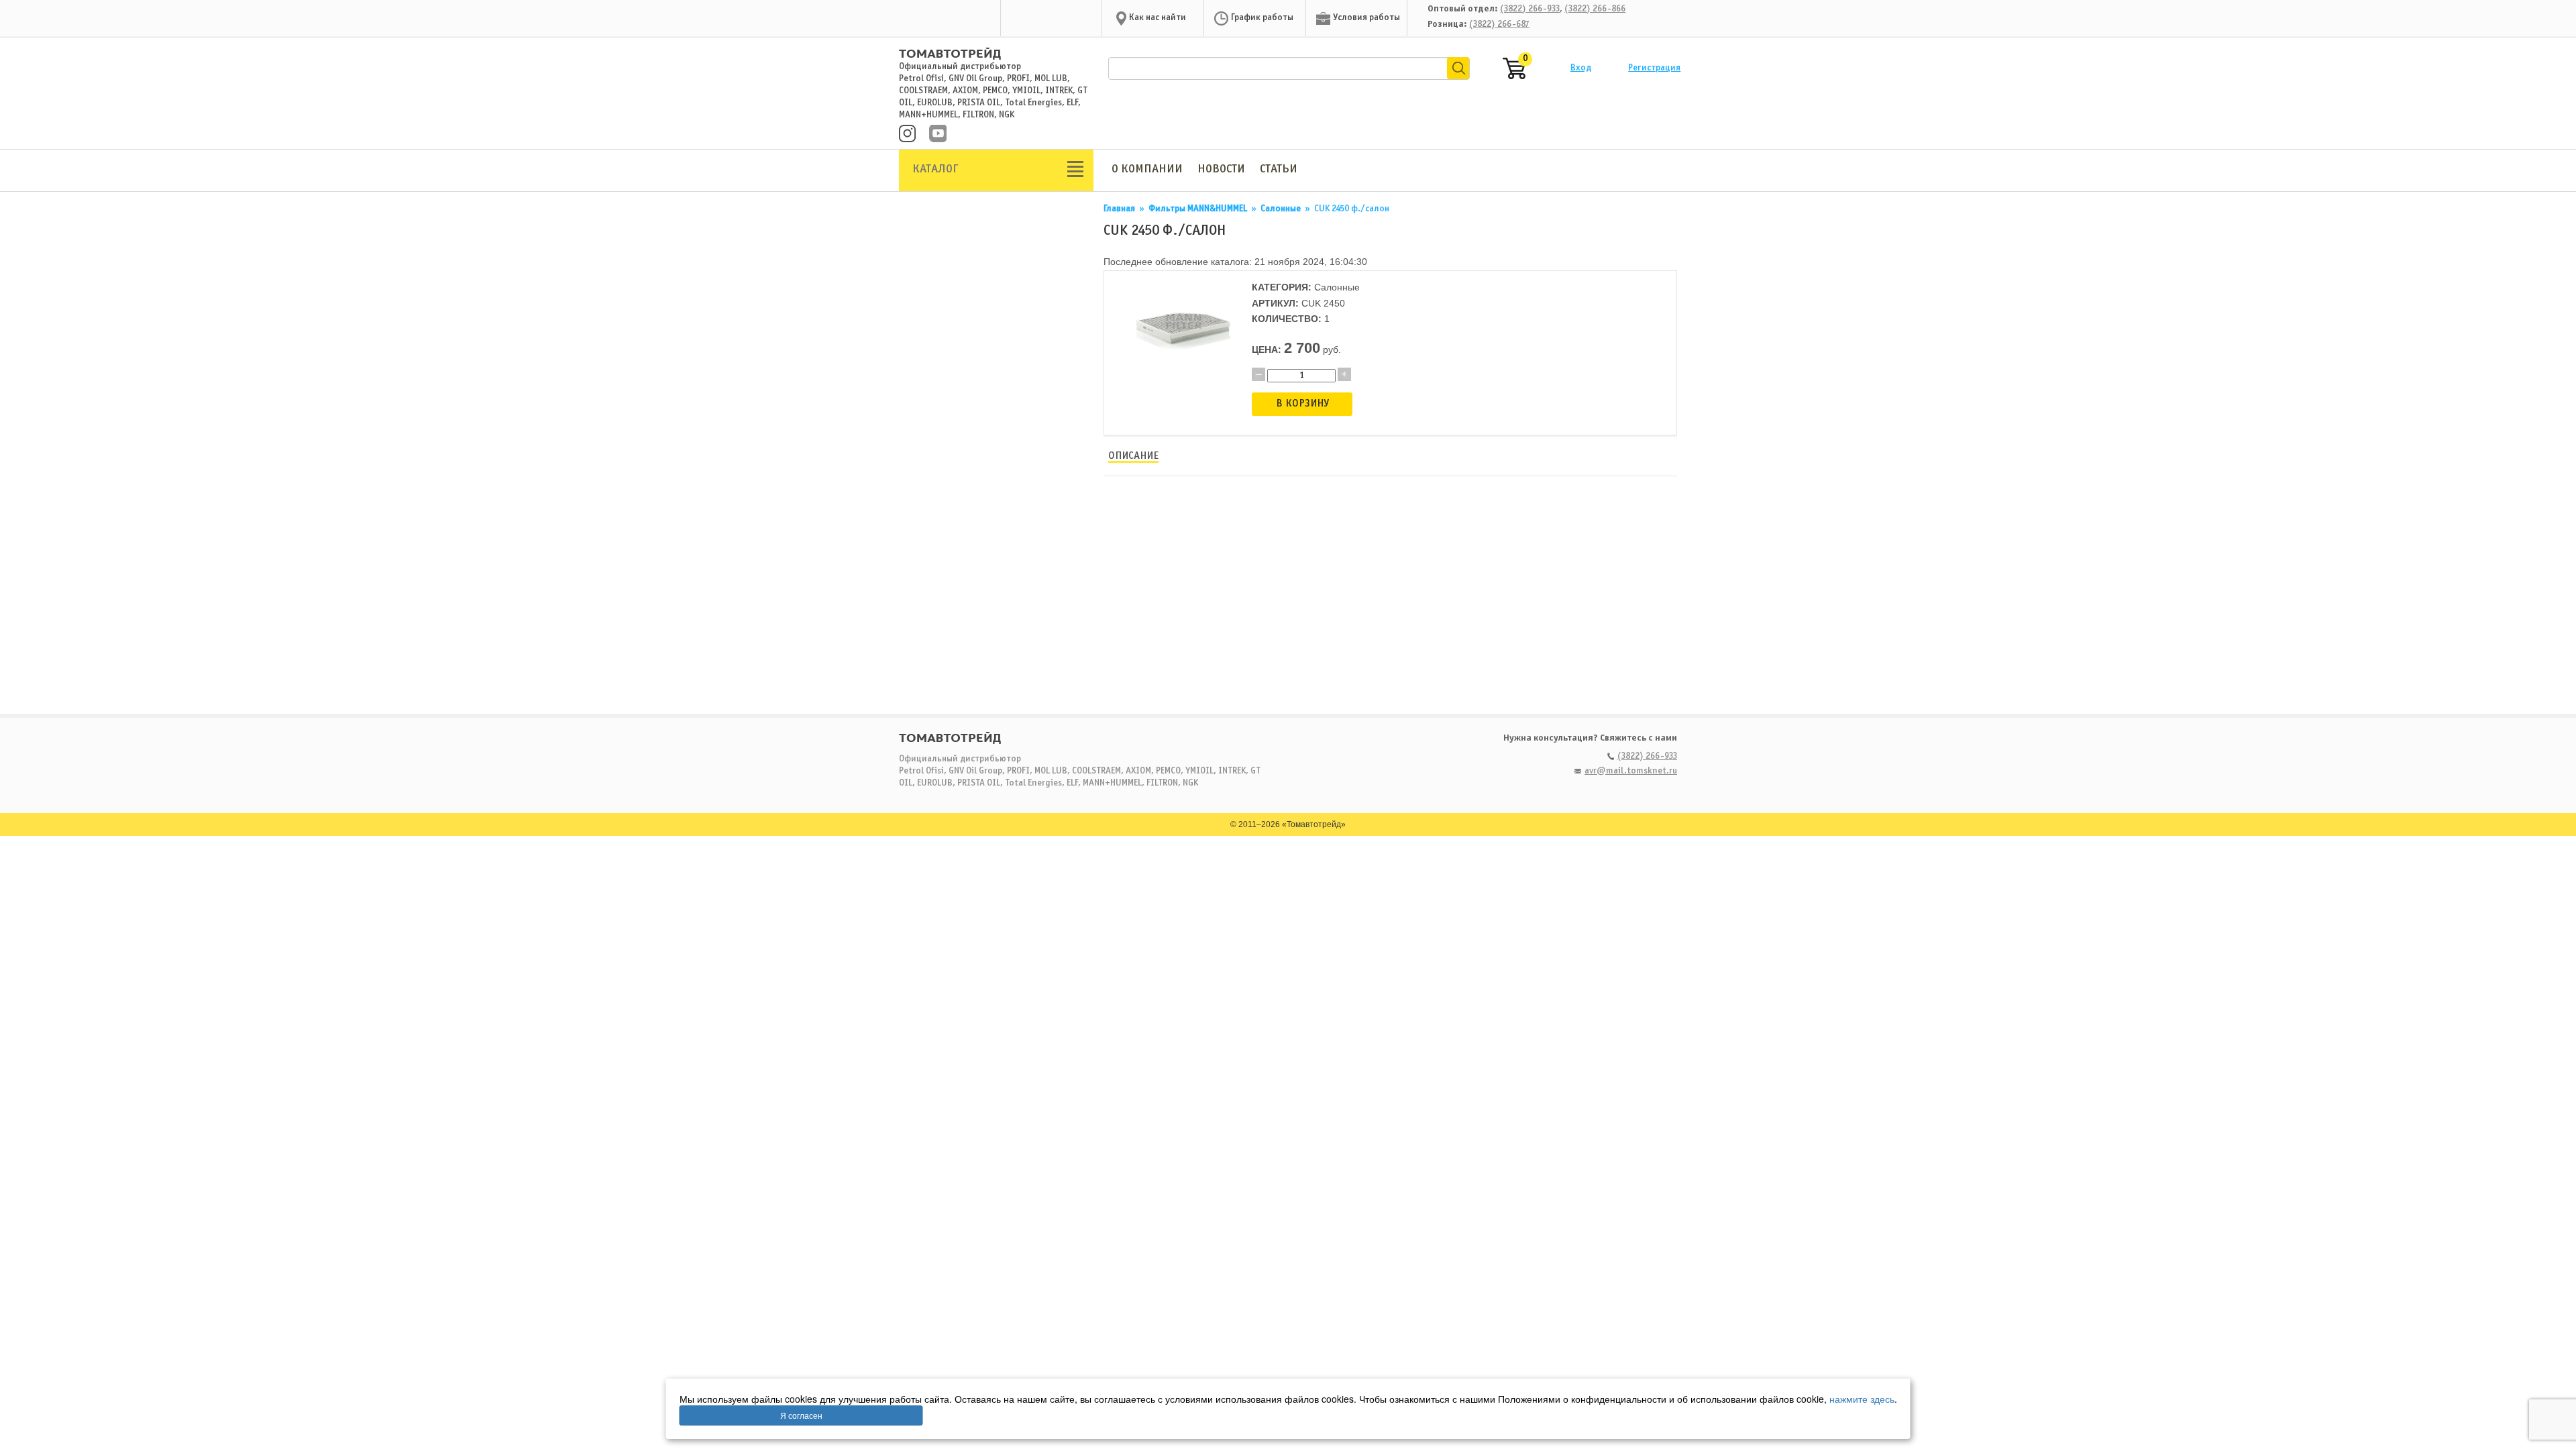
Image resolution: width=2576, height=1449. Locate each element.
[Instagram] (907, 135)
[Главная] (950, 48)
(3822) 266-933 (1530, 9)
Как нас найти (1158, 18)
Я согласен (801, 1415)
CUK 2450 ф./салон (1352, 209)
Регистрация (1654, 68)
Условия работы (1366, 18)
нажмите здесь (1862, 1399)
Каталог (935, 169)
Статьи (1279, 169)
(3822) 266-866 (1595, 9)
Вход (1581, 68)
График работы (1262, 18)
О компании (1147, 169)
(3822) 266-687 (1499, 24)
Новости (1221, 169)
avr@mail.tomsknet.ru (1631, 771)
